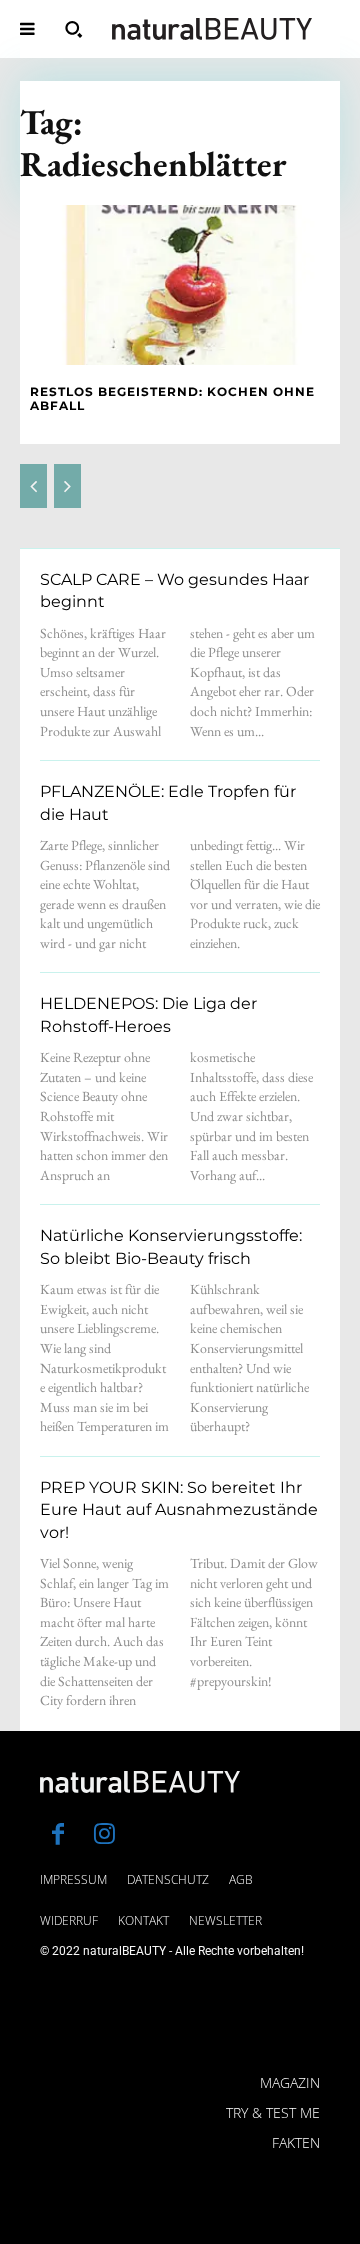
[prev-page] (33, 486)
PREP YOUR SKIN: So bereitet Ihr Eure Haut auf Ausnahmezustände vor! (179, 1510)
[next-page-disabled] (67, 486)
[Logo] (212, 29)
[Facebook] (58, 1836)
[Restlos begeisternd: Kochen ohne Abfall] (180, 285)
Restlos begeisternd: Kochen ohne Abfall (172, 398)
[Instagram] (104, 1836)
